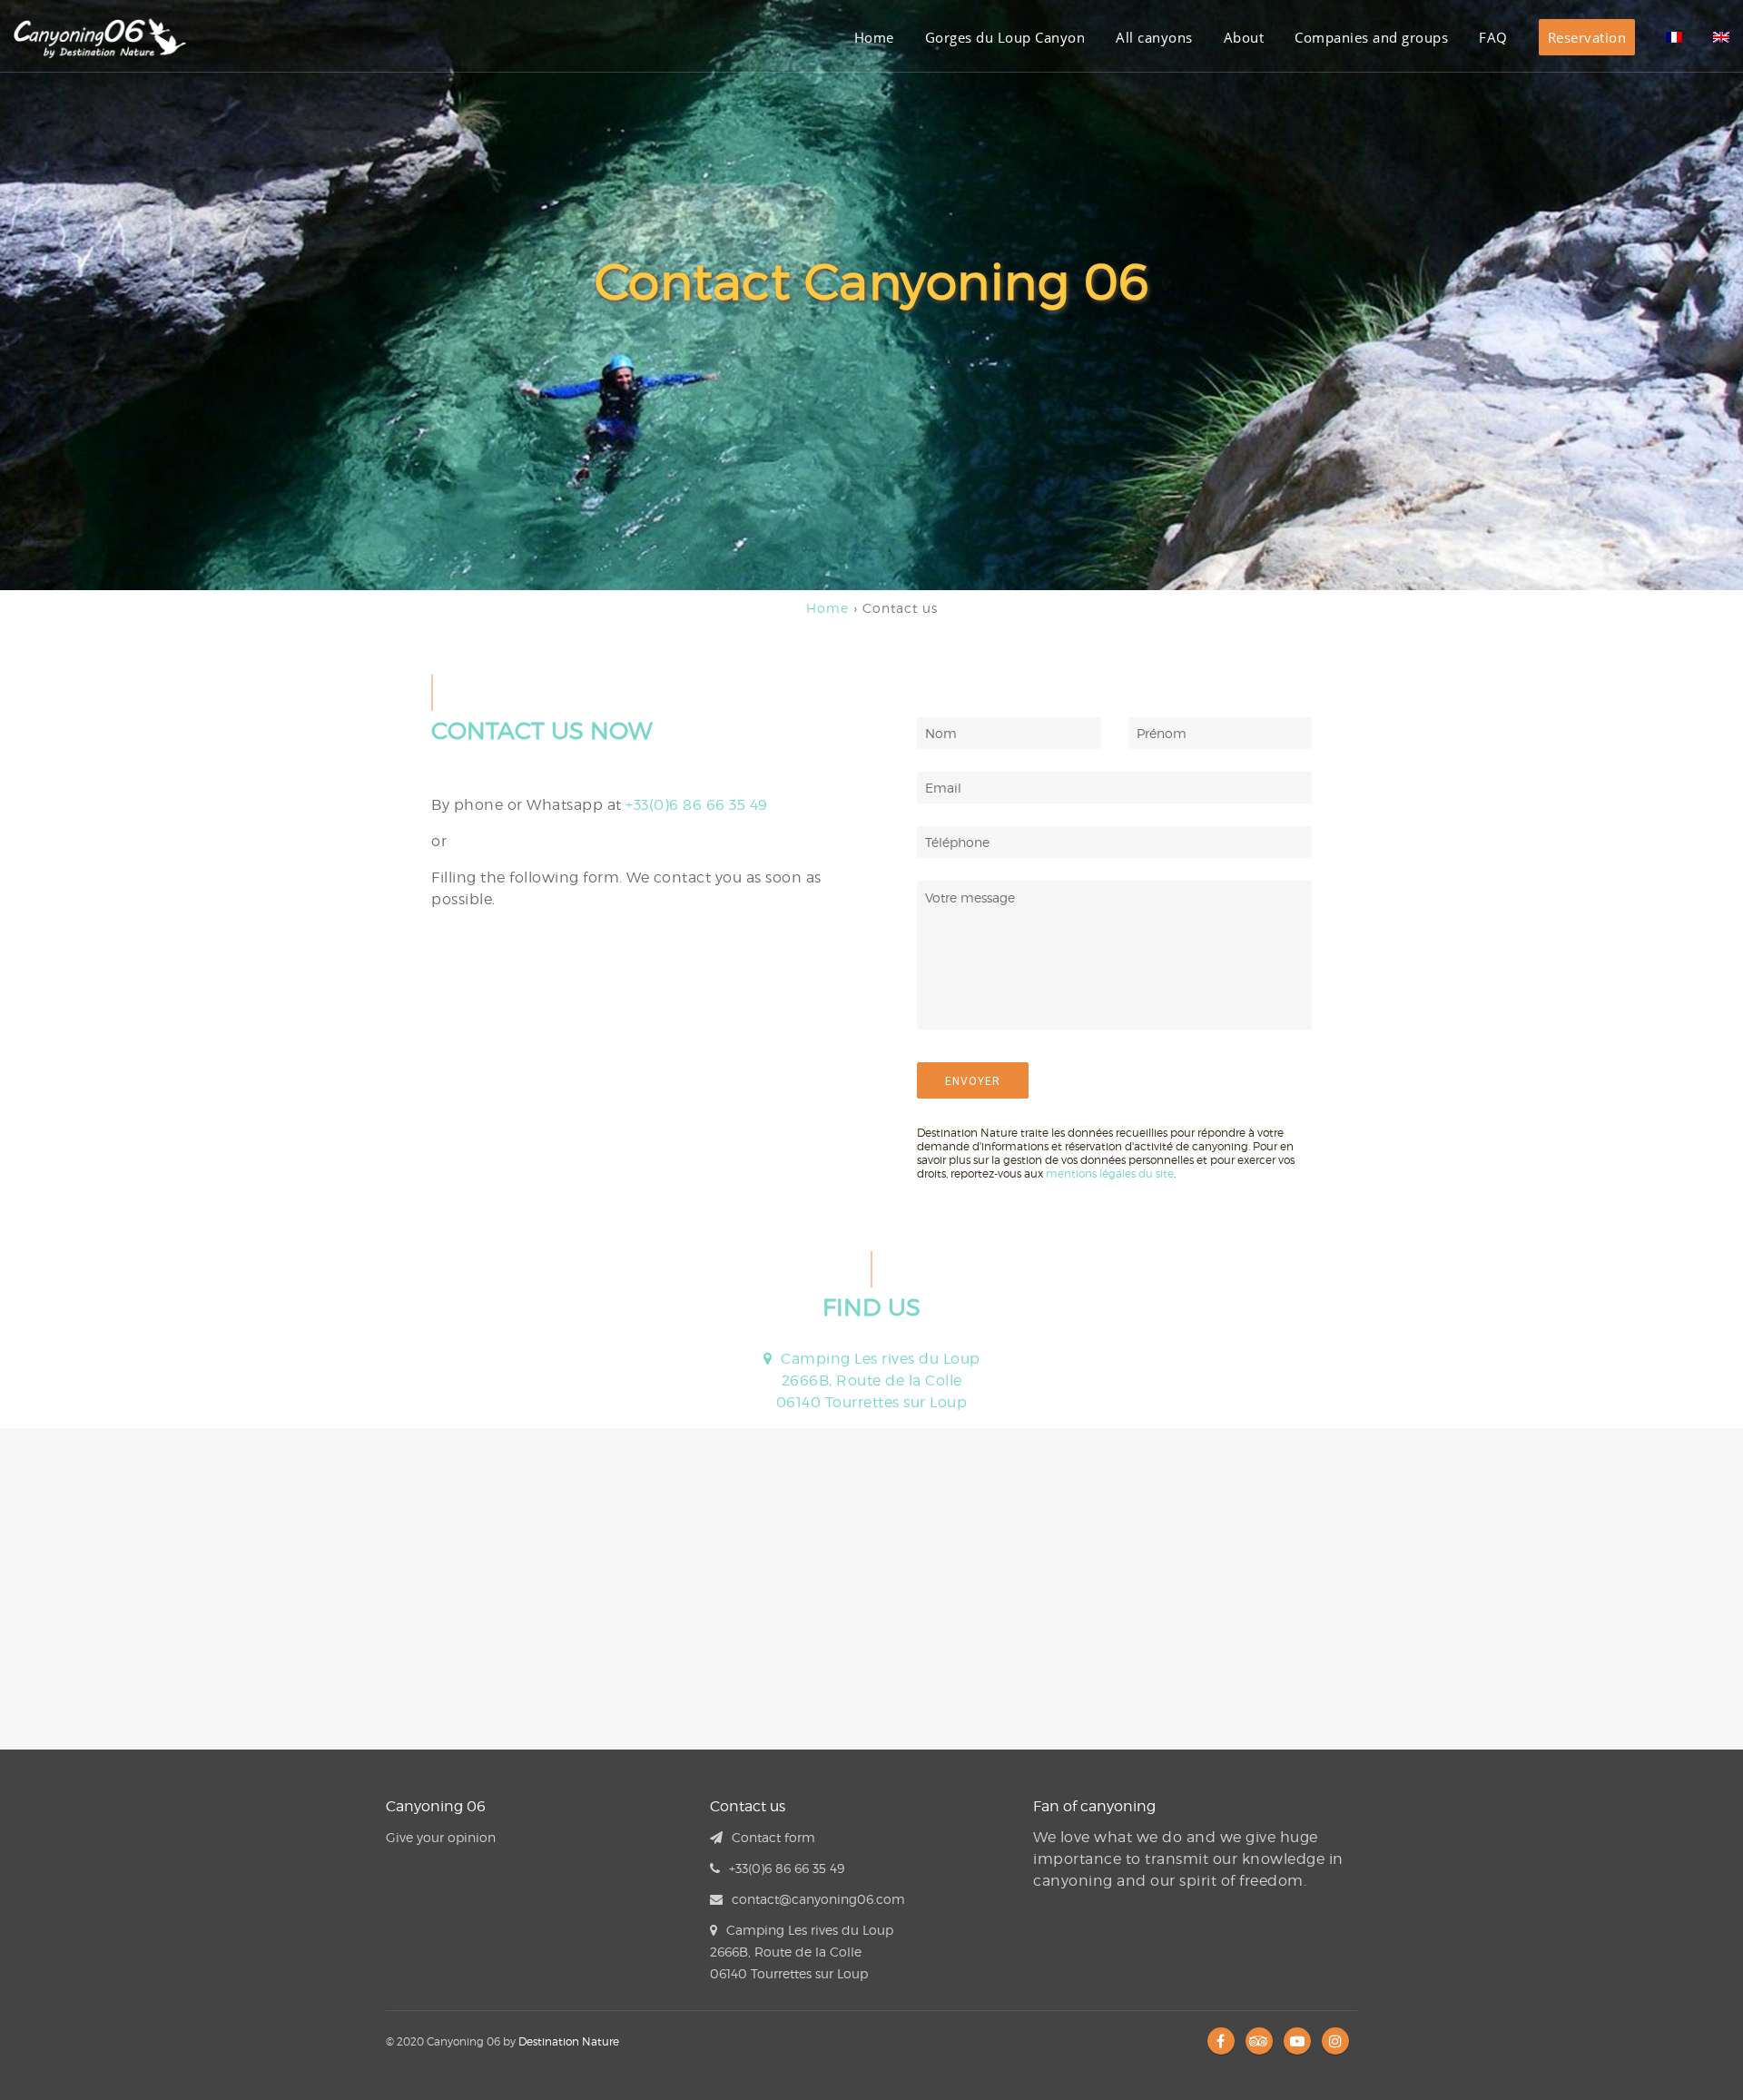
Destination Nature (569, 2041)
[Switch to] (1674, 37)
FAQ (1493, 37)
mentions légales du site (1110, 1173)
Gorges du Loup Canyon (1005, 37)
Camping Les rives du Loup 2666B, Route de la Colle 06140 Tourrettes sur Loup (878, 1380)
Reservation (1587, 37)
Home (874, 37)
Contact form (773, 1837)
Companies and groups (1371, 37)
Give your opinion (441, 1837)
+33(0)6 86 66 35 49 (697, 805)
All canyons (1154, 37)
